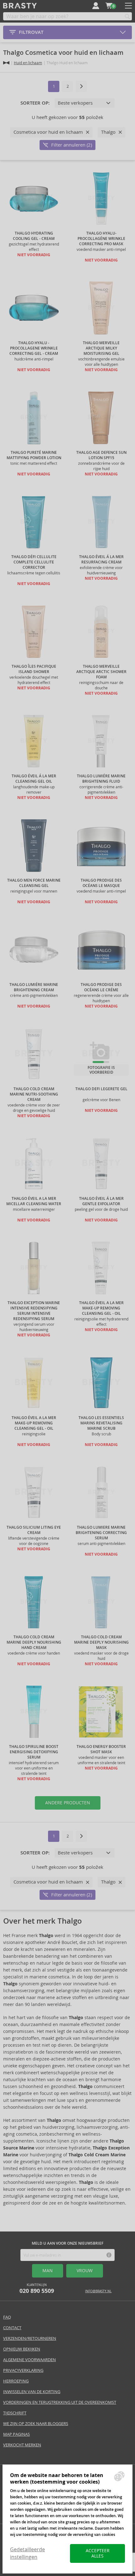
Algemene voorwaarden (30, 2360)
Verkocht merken (22, 2445)
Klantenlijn (37, 2289)
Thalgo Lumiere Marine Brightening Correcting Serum (101, 1533)
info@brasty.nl (98, 2291)
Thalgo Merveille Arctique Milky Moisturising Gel (101, 348)
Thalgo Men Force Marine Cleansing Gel (34, 883)
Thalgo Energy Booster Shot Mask (101, 1749)
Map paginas (16, 2434)
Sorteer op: (35, 103)
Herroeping (16, 2381)
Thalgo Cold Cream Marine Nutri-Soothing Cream (34, 1094)
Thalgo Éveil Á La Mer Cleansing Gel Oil (34, 779)
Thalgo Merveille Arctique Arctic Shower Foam (101, 672)
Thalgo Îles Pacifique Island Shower (34, 669)
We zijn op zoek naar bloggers (36, 2424)
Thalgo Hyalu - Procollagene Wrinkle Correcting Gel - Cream (34, 348)
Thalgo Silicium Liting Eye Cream (34, 1530)
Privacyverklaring (23, 2370)
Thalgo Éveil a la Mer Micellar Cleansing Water (34, 1201)
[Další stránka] (81, 86)
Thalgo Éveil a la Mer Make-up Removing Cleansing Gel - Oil (101, 1308)
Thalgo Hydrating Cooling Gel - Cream (34, 236)
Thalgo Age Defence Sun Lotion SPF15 (101, 455)
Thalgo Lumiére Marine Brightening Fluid (101, 779)
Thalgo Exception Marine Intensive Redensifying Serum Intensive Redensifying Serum (34, 1311)
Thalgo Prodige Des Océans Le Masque (101, 883)
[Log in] (96, 6)
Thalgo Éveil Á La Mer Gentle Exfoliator (101, 1201)
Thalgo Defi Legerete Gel (101, 1089)
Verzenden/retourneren (30, 2338)
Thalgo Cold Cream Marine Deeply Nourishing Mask (101, 1642)
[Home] (6, 63)
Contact (12, 2328)
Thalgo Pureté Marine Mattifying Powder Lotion (34, 455)
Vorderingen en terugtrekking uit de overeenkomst (60, 2402)
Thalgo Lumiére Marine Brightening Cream (34, 987)
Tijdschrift (15, 2413)
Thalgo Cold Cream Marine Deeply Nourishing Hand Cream (34, 1642)
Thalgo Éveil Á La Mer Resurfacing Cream (101, 560)
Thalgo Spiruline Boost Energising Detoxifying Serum (34, 1752)
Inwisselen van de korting (32, 2392)
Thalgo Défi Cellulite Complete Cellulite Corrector (34, 562)
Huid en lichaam (28, 63)
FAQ (7, 2317)
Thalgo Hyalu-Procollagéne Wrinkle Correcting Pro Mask (101, 239)
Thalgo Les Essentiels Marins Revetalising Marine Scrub (101, 1423)
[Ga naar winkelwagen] (109, 6)
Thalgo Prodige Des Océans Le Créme (101, 987)
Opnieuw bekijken (22, 2349)
